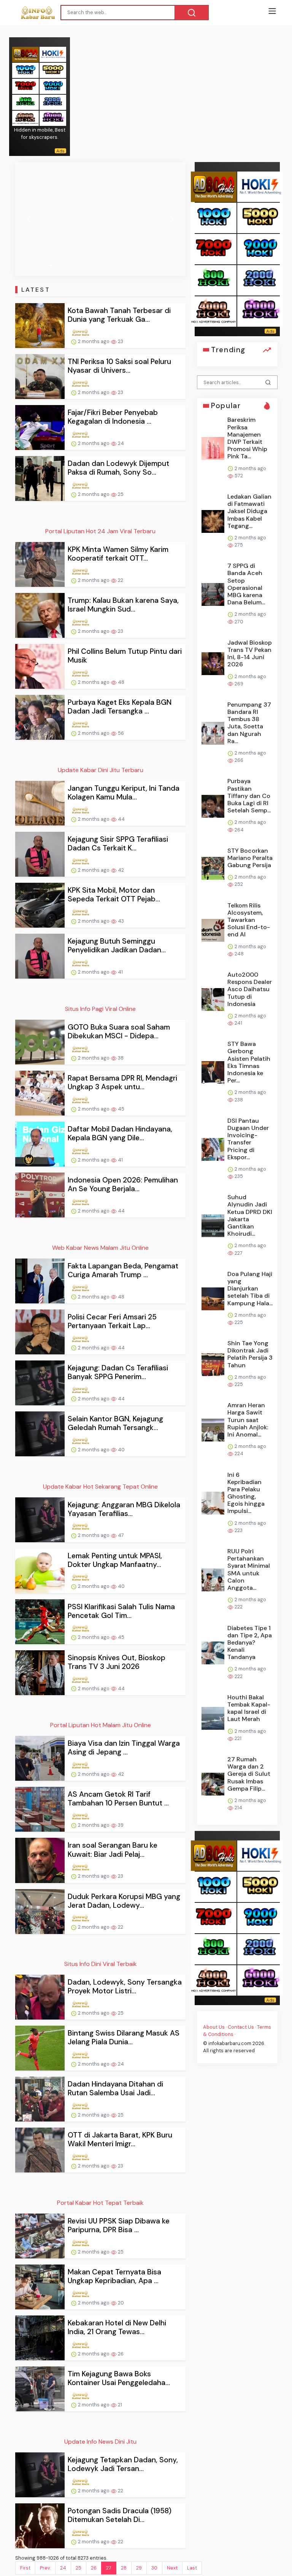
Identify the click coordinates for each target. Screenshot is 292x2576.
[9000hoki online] (53, 86)
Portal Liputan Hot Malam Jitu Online (101, 1725)
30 (154, 2568)
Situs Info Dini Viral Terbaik (101, 1964)
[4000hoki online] (25, 118)
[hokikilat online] (53, 54)
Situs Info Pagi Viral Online (100, 1009)
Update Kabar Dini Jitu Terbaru (101, 770)
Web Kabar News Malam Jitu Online (100, 1248)
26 (94, 2568)
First (25, 2568)
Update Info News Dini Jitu (100, 2442)
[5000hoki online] (53, 70)
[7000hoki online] (25, 86)
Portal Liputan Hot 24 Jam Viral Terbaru (100, 531)
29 (139, 2568)
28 (124, 2568)
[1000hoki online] (25, 70)
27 (109, 2568)
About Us (214, 2027)
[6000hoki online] (53, 118)
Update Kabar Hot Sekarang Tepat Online (100, 1487)
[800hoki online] (25, 102)
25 (79, 2568)
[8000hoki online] (25, 54)
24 (63, 2568)
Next (172, 2568)
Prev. (45, 2568)
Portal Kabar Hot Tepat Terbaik (100, 2203)
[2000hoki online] (53, 102)
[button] (28, 219)
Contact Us (241, 2027)
